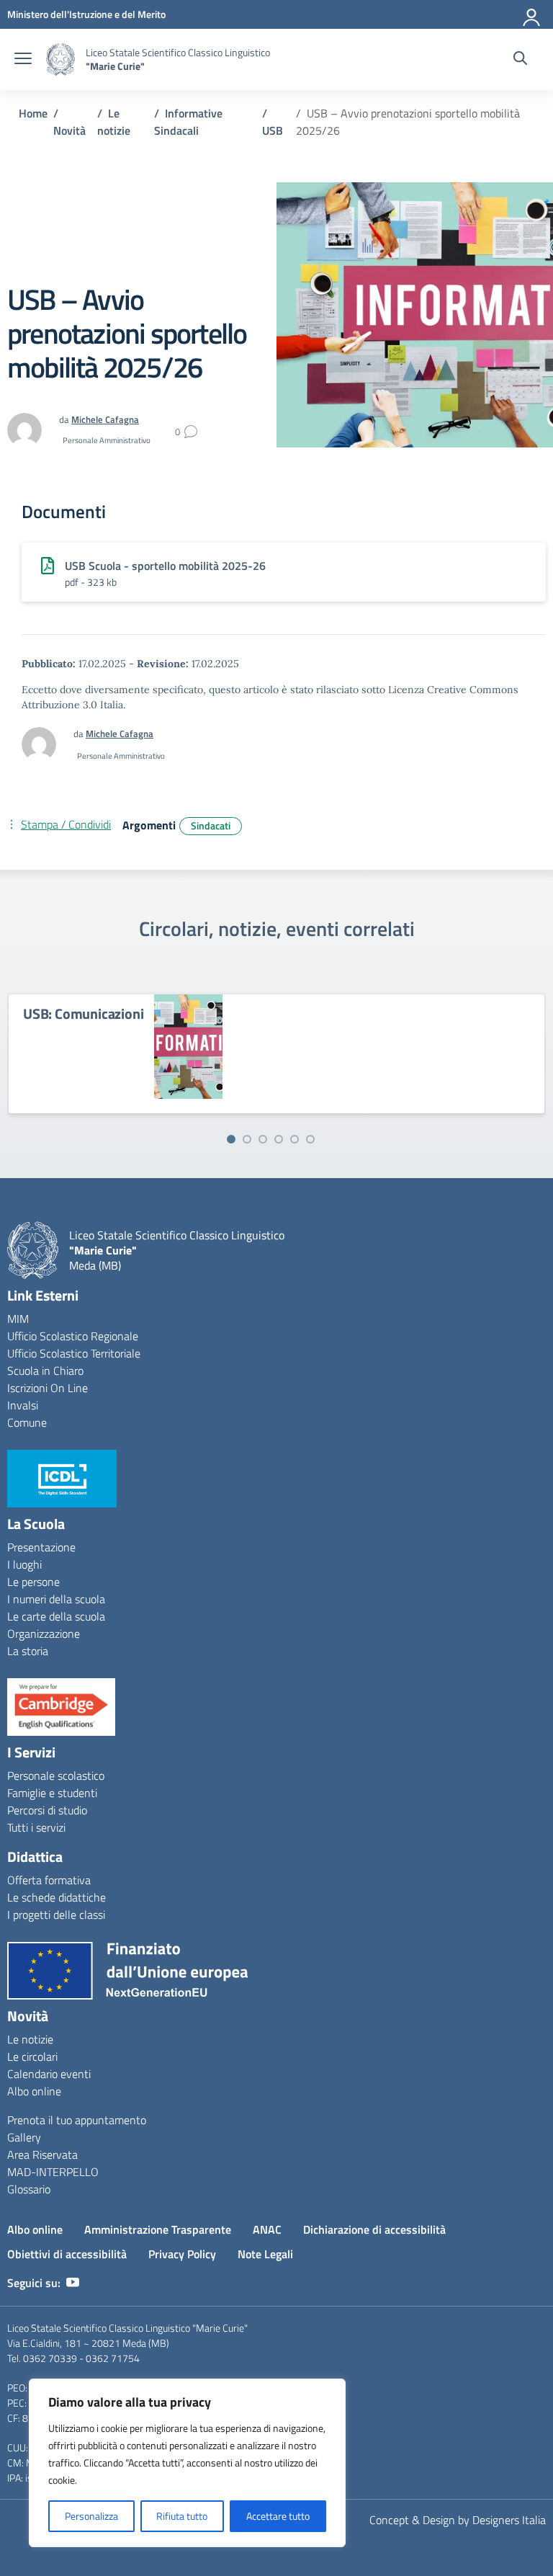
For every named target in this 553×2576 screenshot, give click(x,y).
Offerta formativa (49, 1880)
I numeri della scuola (56, 1599)
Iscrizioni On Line (48, 1388)
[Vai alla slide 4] (279, 1139)
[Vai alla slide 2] (247, 1139)
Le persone (33, 1582)
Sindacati (211, 825)
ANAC (267, 2229)
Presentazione (41, 1547)
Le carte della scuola (56, 1616)
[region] (187, 2463)
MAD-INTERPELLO (53, 2172)
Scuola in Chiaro (45, 1371)
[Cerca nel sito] (520, 60)
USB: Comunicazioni (83, 1013)
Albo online (34, 2091)
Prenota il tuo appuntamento (77, 2120)
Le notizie (30, 2039)
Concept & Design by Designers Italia (458, 2520)
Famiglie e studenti (52, 1793)
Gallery (24, 2137)
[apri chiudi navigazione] (23, 60)
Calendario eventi (49, 2074)
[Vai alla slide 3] (263, 1139)
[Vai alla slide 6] (310, 1139)
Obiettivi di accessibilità (67, 2254)
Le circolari (32, 2056)
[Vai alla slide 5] (295, 1139)
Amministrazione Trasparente (158, 2229)
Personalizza (91, 2516)
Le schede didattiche (57, 1897)
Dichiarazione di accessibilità (374, 2229)
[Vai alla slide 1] (231, 1139)
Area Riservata (42, 2154)
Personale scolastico (56, 1775)
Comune (27, 1422)
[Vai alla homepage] (60, 59)
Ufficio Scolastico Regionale (73, 1336)
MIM (18, 1319)
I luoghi (24, 1564)
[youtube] (73, 2283)
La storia (28, 1651)
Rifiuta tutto (182, 2516)
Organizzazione (44, 1634)
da (80, 734)
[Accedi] (532, 14)
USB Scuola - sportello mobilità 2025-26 (165, 566)
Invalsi (23, 1405)
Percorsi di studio (47, 1810)
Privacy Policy (182, 2254)
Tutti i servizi (36, 1827)
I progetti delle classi (56, 1915)
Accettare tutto (278, 2516)
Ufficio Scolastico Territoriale (74, 1353)
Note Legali (265, 2254)
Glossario (29, 2189)
